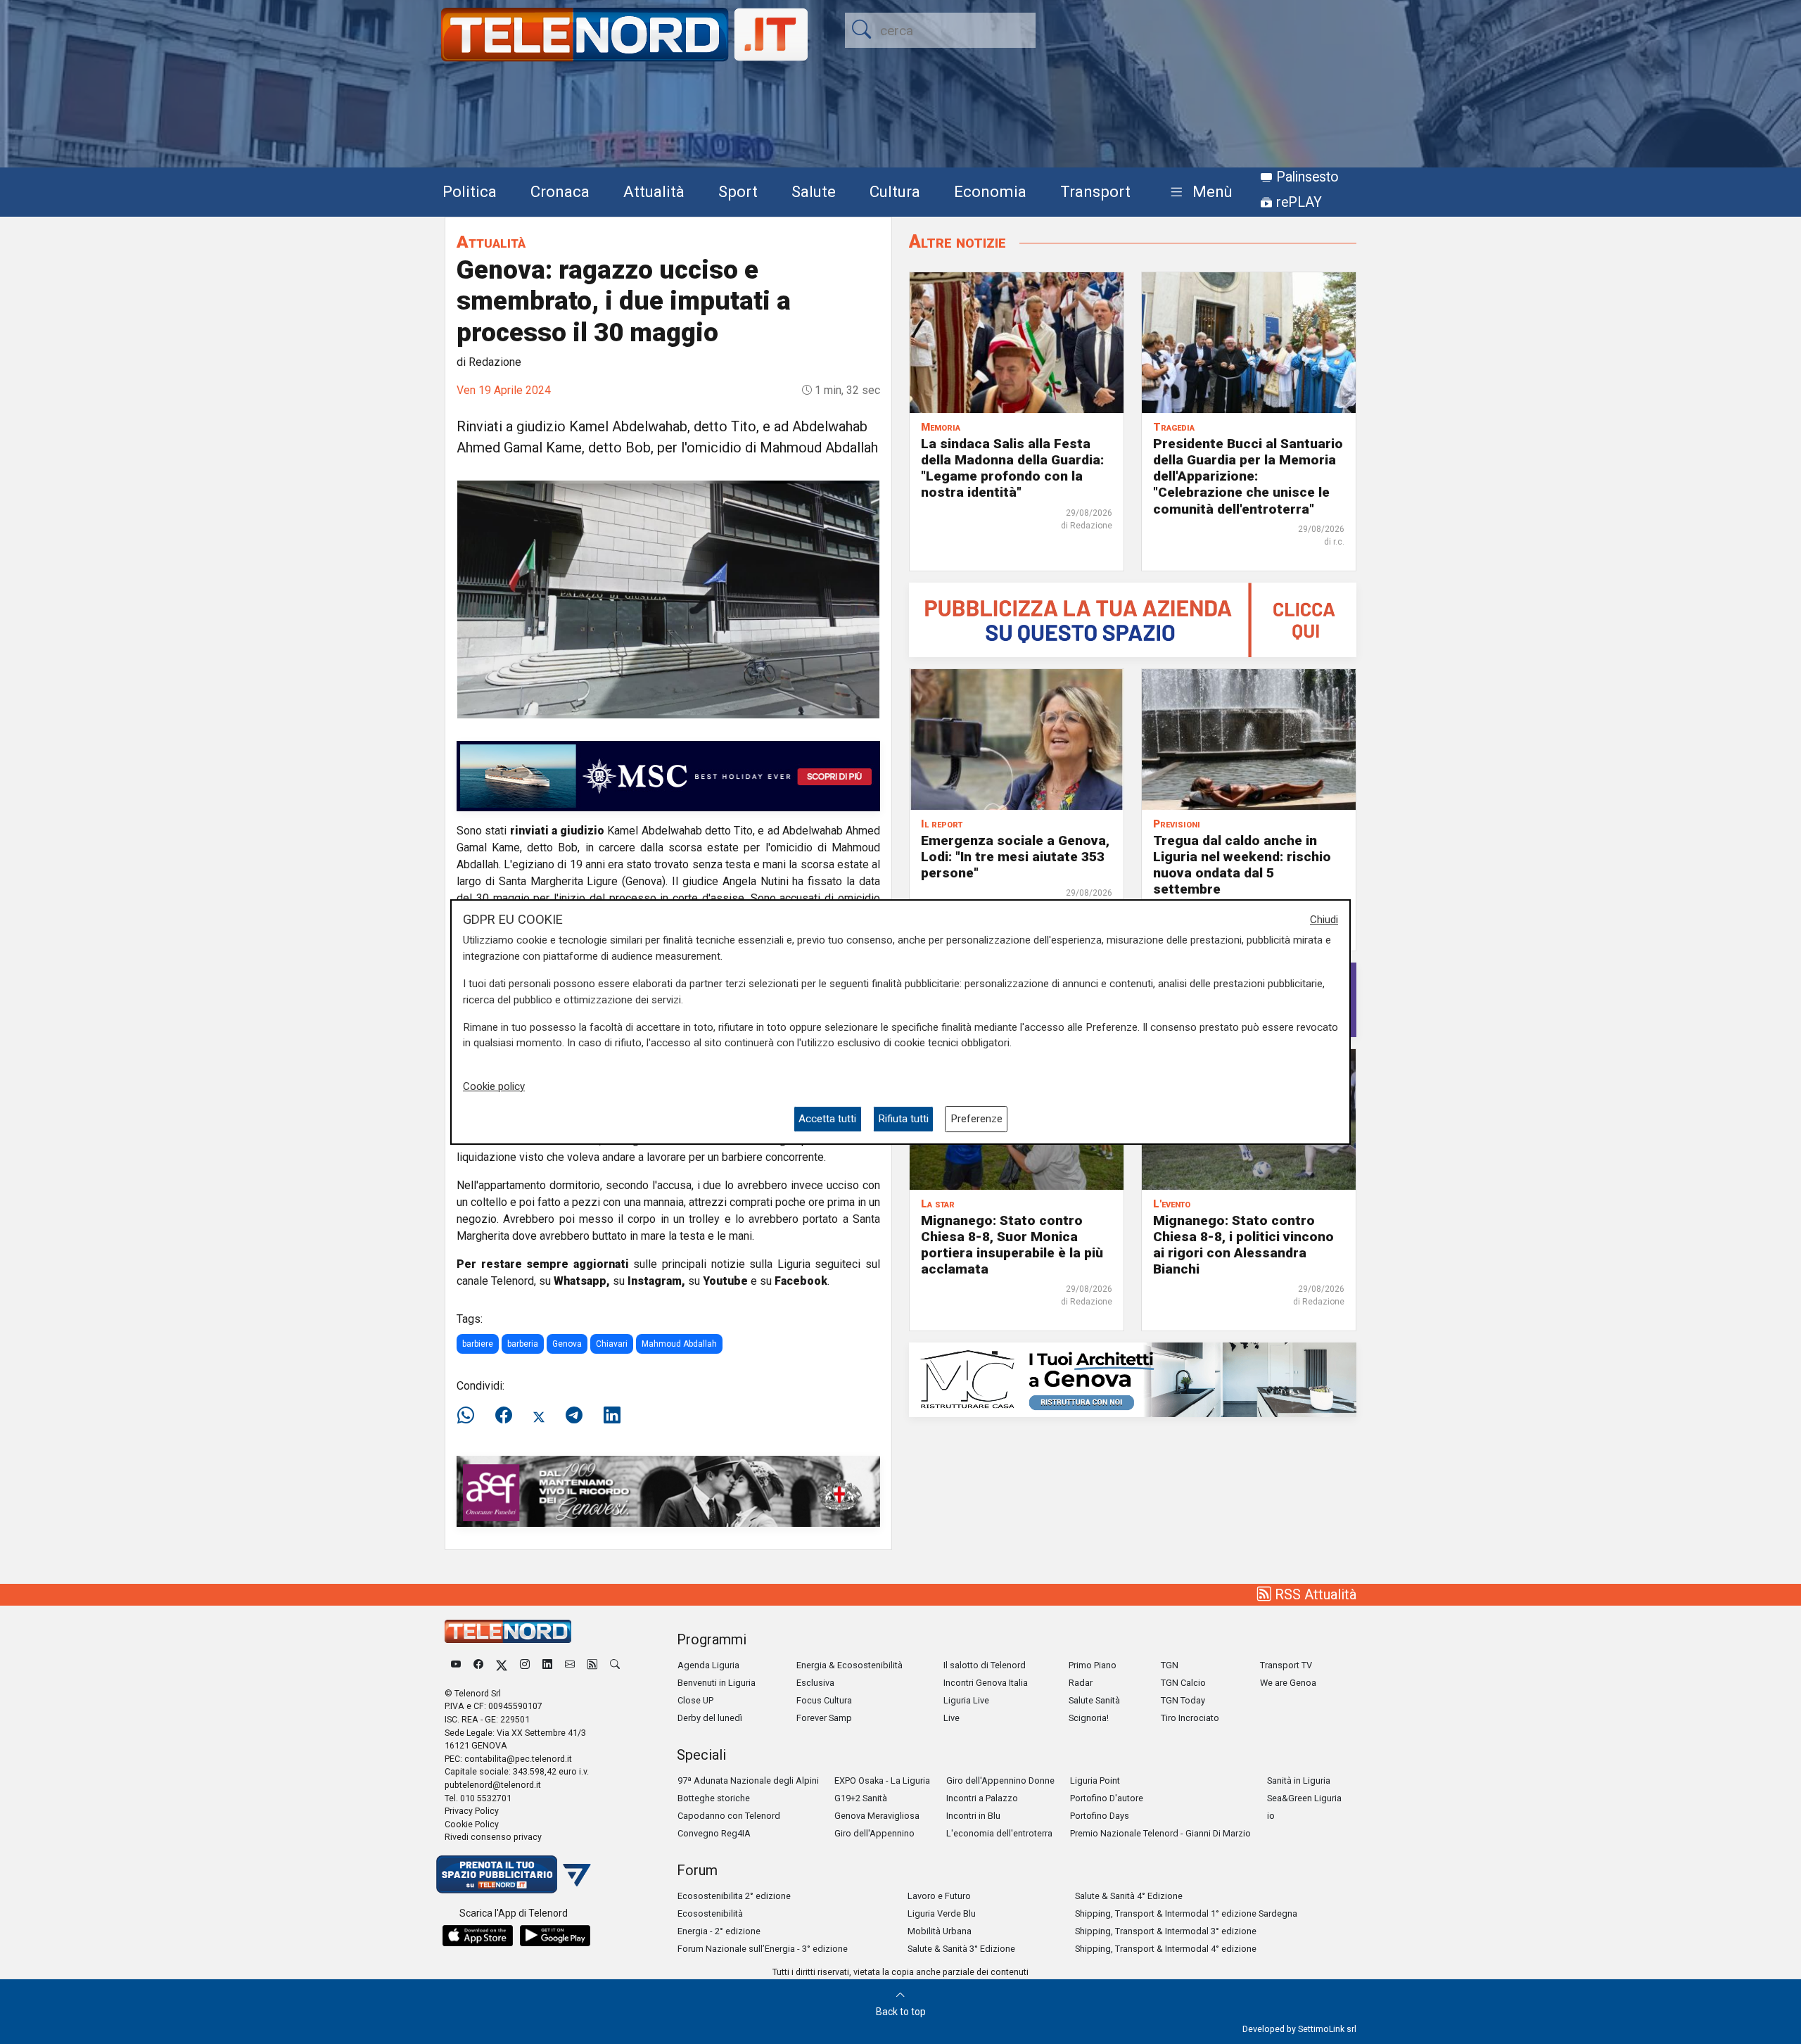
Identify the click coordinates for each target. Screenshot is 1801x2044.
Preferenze (976, 1119)
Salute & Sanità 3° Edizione (961, 1949)
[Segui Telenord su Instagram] (525, 1665)
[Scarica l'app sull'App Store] (478, 1936)
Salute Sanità (1094, 1700)
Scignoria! (1089, 1718)
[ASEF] (668, 1491)
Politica (470, 191)
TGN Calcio (1183, 1683)
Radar (1081, 1683)
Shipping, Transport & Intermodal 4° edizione (1166, 1949)
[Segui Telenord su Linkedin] (547, 1665)
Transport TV (1286, 1665)
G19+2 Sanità (861, 1798)
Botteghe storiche (714, 1798)
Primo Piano (1093, 1665)
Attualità (654, 191)
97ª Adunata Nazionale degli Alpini (748, 1780)
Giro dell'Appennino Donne (1000, 1780)
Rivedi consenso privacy (493, 1837)
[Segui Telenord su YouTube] (456, 1665)
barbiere (478, 1344)
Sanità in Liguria (1299, 1780)
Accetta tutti (827, 1119)
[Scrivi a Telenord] (570, 1665)
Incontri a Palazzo (982, 1798)
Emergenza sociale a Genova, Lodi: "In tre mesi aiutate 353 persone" (1015, 857)
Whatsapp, (582, 1281)
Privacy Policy (472, 1811)
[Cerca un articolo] (615, 1665)
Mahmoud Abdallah (679, 1344)
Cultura (895, 191)
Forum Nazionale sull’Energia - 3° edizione (763, 1949)
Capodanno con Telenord (729, 1816)
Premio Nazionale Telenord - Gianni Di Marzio (1160, 1833)
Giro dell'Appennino (874, 1833)
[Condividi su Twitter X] (539, 1416)
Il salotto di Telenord (985, 1665)
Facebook (801, 1281)
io (1271, 1816)
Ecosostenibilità (710, 1913)
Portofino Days (1100, 1816)
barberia (523, 1344)
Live (952, 1718)
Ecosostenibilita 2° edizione (734, 1896)
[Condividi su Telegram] (574, 1416)
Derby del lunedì (710, 1718)
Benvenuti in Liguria (717, 1683)
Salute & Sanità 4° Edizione (1129, 1896)
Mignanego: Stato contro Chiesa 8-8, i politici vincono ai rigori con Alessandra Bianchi (1243, 1245)
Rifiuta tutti (903, 1119)
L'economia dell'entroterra (999, 1833)
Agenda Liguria (708, 1665)
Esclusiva (815, 1683)
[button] (1198, 192)
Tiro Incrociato (1190, 1718)
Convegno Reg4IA (714, 1833)
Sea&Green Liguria (1304, 1798)
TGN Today (1183, 1700)
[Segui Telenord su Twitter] (502, 1665)
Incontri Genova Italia (986, 1683)
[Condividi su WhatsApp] (470, 1416)
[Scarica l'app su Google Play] (555, 1936)
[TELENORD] (508, 1631)
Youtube (725, 1281)
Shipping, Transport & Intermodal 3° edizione (1166, 1931)
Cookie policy (494, 1086)
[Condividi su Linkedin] (612, 1416)
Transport (1095, 191)
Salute (814, 191)
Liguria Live (966, 1700)
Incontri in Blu (973, 1816)
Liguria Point (1095, 1780)
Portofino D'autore (1107, 1798)
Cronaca (560, 191)
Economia (990, 191)
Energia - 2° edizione (719, 1931)
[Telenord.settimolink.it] (1133, 619)
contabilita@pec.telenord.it (518, 1759)
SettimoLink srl (1327, 2029)
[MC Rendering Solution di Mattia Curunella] (1133, 1379)
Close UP (695, 1700)
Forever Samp (824, 1718)
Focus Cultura (824, 1700)
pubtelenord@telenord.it (493, 1785)
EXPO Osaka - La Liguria (882, 1780)
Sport (738, 191)
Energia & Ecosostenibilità (849, 1665)
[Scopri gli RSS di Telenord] (592, 1665)
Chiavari (612, 1344)
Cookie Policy (472, 1824)
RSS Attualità (1314, 1594)
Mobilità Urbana (940, 1931)
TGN (1170, 1665)
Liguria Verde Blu (942, 1913)
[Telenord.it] (514, 1873)
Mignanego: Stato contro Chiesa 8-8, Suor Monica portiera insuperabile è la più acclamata (1012, 1245)
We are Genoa (1288, 1683)
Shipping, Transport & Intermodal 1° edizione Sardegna (1186, 1913)
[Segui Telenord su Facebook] (478, 1665)
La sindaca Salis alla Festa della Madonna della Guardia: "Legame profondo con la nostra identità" (1012, 468)
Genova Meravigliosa (877, 1816)
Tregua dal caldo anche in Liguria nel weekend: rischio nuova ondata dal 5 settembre (1242, 865)
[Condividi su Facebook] (504, 1416)
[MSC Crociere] (668, 775)
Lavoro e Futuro (939, 1896)
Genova (567, 1344)
